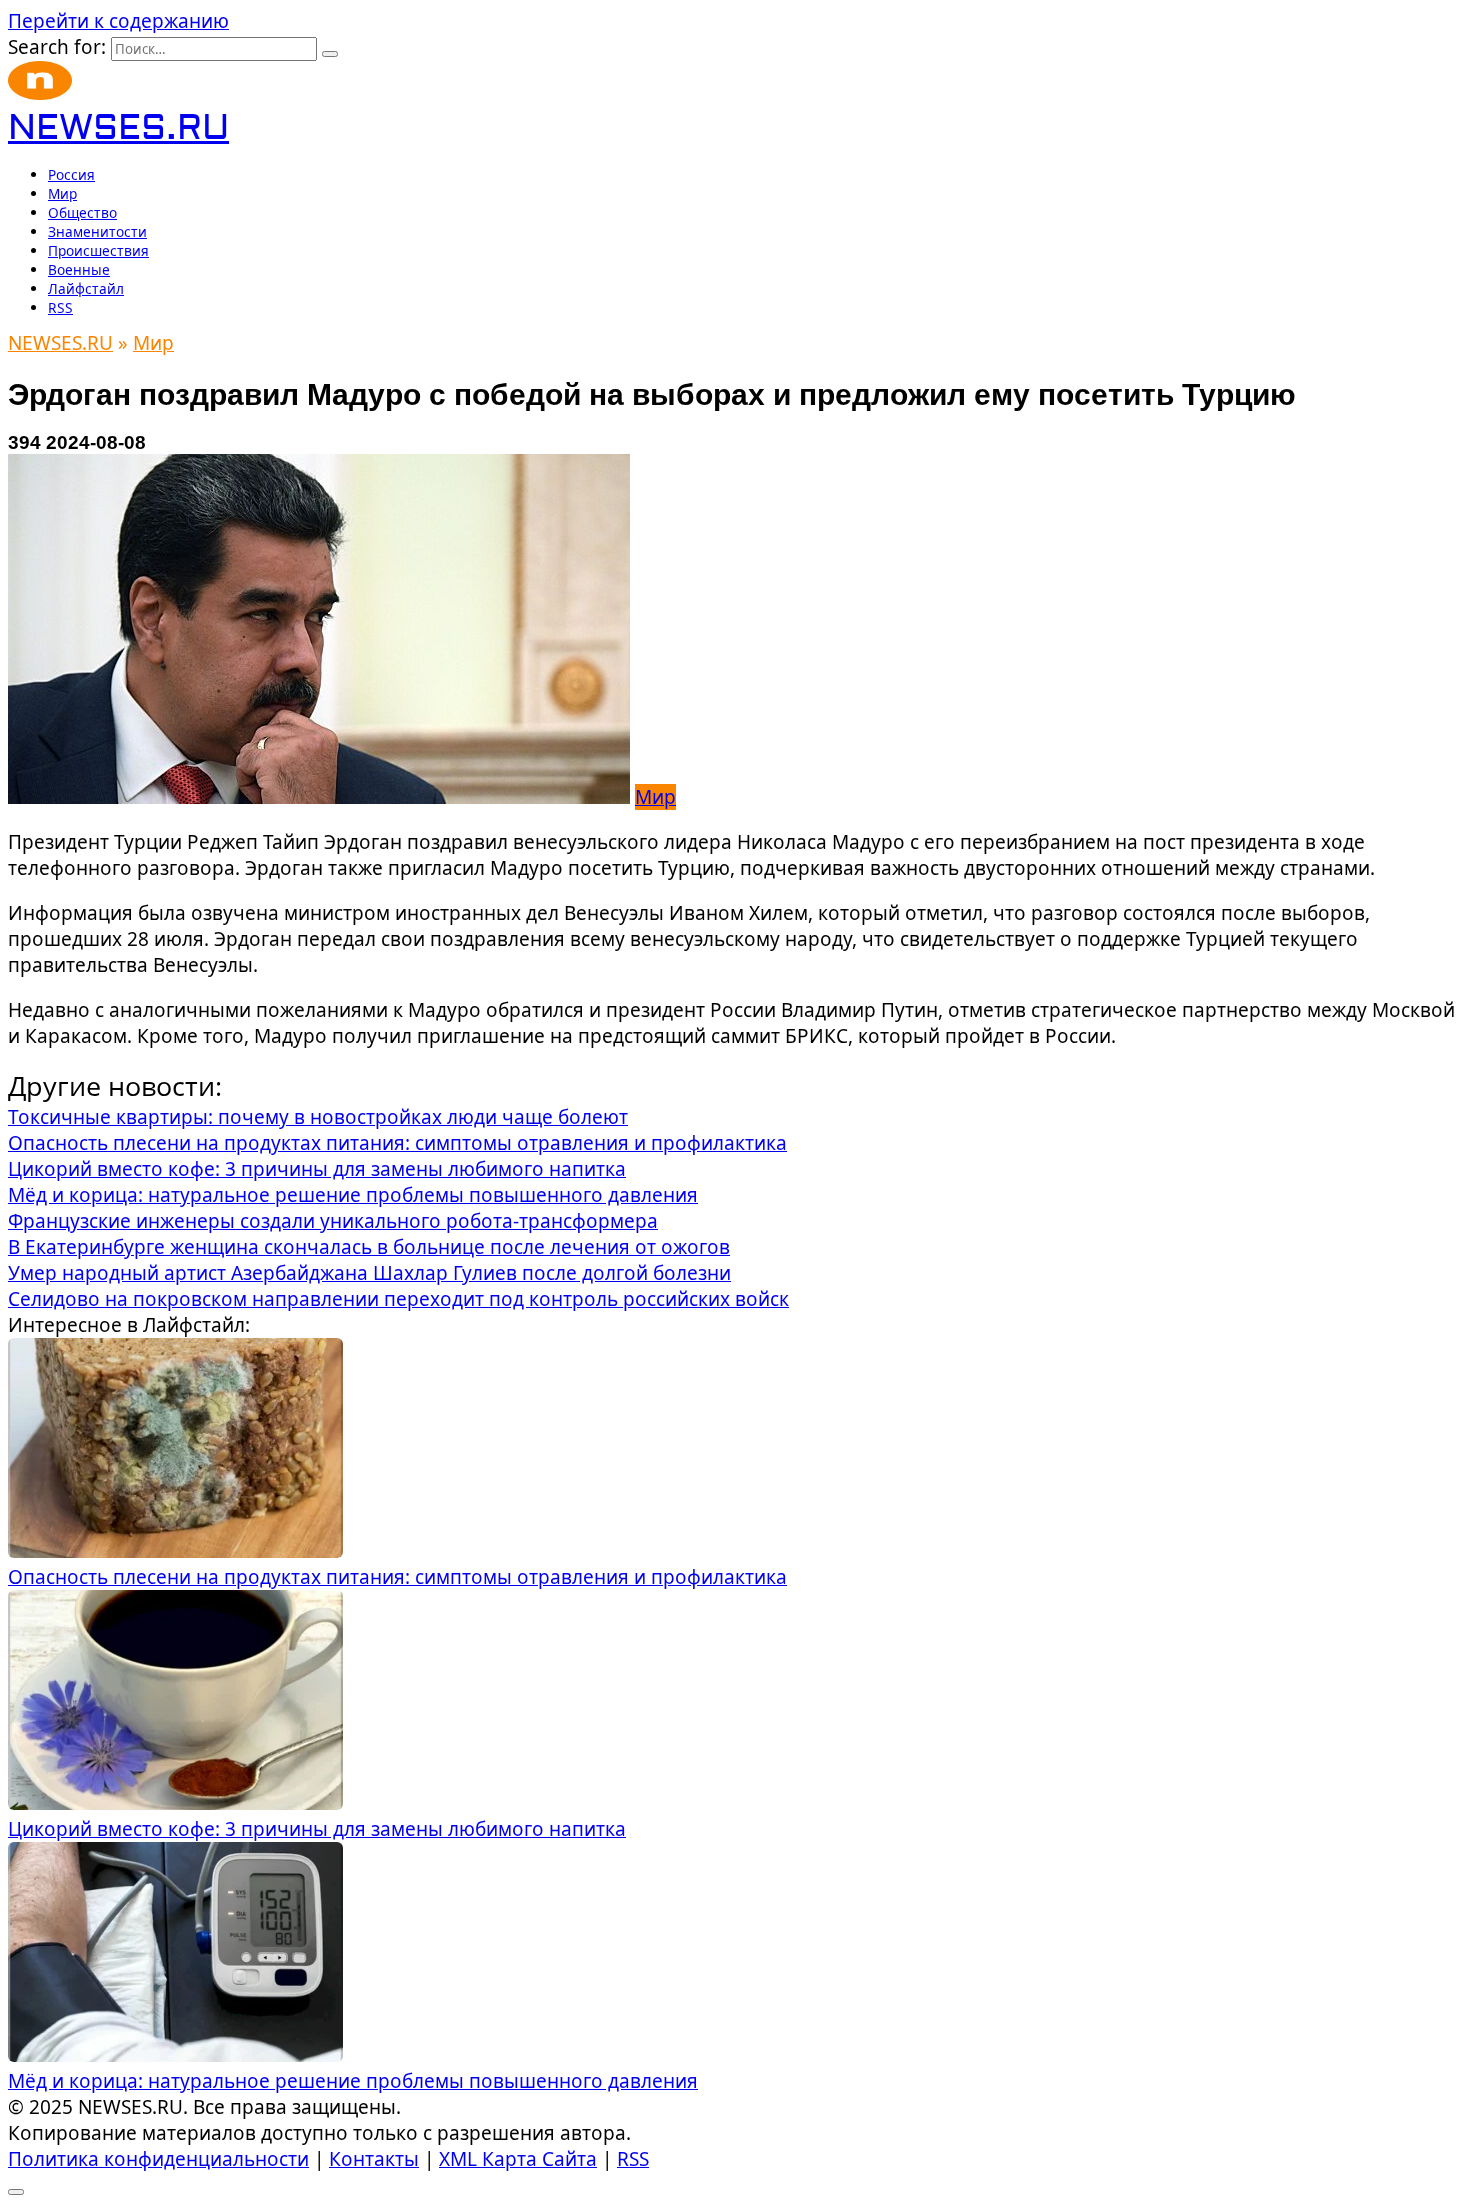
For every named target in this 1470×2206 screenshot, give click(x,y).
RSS (60, 307)
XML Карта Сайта (518, 2159)
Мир (62, 193)
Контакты (374, 2159)
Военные (79, 269)
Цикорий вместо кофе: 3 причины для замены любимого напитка (317, 1829)
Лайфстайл (86, 288)
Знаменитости (97, 231)
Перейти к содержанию (118, 21)
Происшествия (98, 250)
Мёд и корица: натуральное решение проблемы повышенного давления (353, 2081)
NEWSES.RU (118, 128)
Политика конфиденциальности (158, 2159)
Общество (82, 212)
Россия (71, 174)
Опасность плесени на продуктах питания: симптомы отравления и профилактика (397, 1577)
